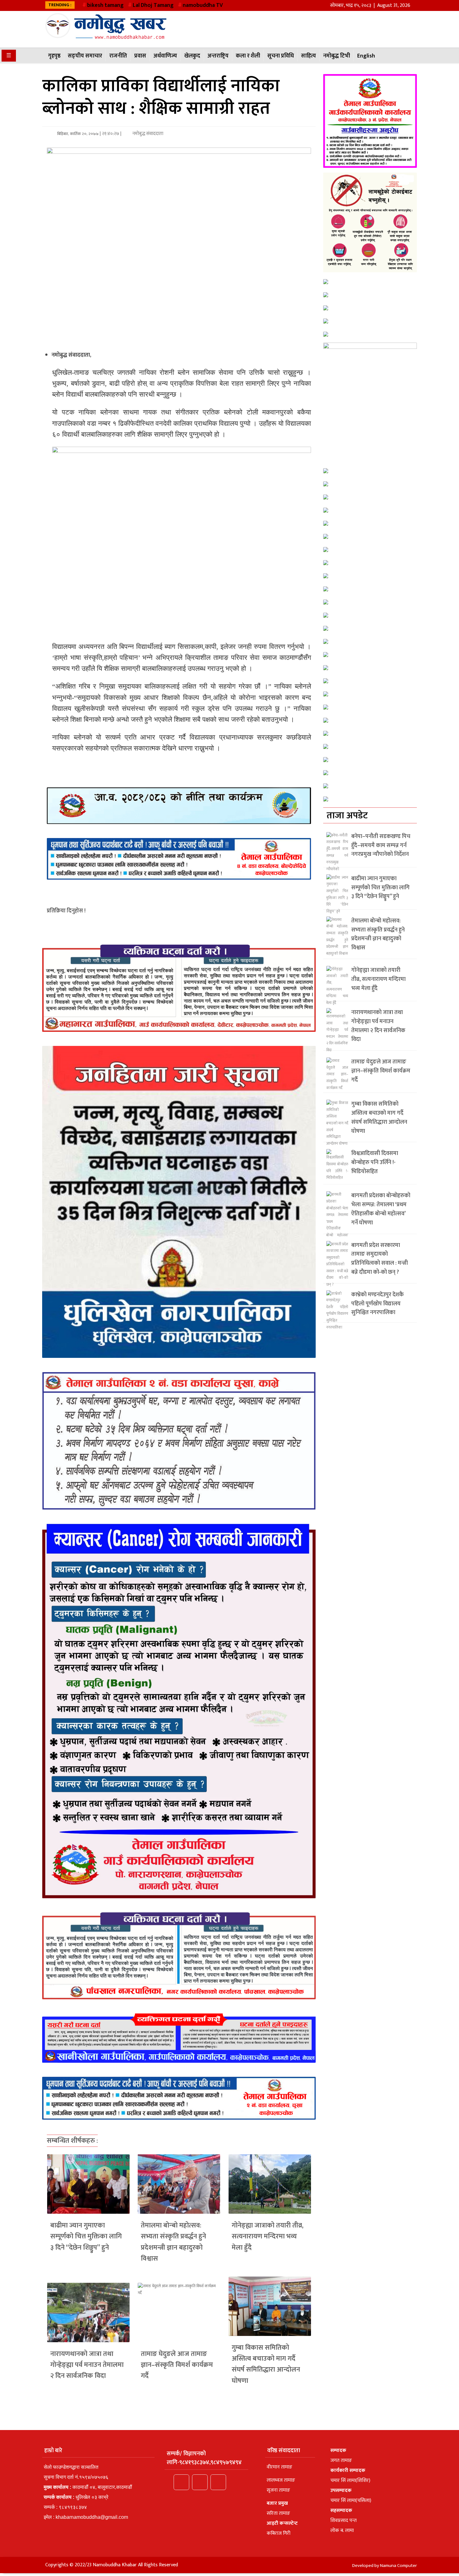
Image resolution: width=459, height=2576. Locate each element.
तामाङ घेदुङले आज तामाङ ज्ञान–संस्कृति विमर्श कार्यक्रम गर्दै (177, 2365)
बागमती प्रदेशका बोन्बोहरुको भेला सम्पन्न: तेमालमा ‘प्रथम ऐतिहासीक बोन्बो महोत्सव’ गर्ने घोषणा (381, 1209)
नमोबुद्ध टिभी (337, 56)
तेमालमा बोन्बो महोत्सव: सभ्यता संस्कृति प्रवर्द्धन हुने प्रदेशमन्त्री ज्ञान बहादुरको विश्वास (173, 2242)
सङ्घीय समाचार (85, 56)
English (366, 56)
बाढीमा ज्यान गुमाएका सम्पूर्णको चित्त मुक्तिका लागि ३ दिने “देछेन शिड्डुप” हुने (86, 2236)
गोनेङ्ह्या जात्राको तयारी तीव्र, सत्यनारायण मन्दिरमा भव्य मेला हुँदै (268, 2236)
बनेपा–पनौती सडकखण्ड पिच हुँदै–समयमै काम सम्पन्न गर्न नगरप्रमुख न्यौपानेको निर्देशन (381, 846)
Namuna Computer (398, 2566)
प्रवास (140, 56)
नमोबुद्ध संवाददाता (147, 134)
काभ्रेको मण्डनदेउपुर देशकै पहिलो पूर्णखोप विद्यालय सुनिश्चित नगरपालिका (378, 1304)
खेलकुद (192, 56)
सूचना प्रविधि (281, 56)
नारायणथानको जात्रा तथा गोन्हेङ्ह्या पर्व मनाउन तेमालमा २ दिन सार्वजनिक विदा (87, 2365)
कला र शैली (248, 56)
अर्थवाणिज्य (165, 56)
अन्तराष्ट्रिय (218, 56)
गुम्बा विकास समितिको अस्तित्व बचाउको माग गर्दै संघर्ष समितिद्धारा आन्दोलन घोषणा (266, 2364)
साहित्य (308, 56)
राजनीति (118, 56)
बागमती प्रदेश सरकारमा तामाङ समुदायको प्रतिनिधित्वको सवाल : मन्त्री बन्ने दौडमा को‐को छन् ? (380, 1259)
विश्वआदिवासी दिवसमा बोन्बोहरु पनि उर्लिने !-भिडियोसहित (375, 1162)
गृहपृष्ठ (54, 56)
